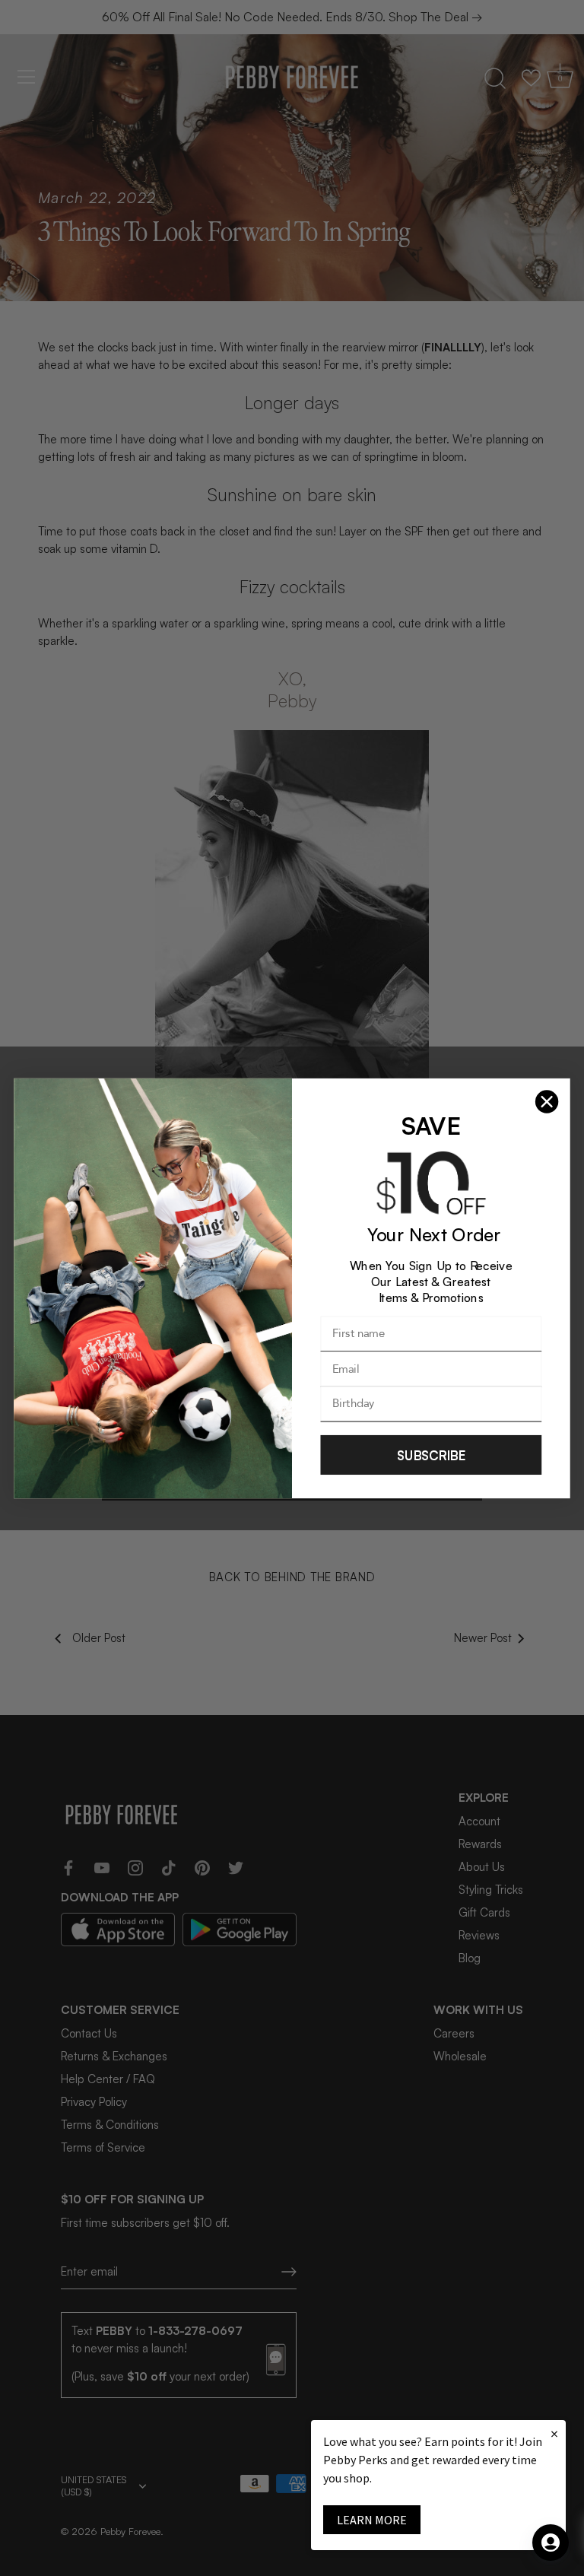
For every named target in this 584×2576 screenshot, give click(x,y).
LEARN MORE (372, 2520)
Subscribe (431, 1454)
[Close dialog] (547, 1101)
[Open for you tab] (551, 2543)
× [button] (554, 2433)
